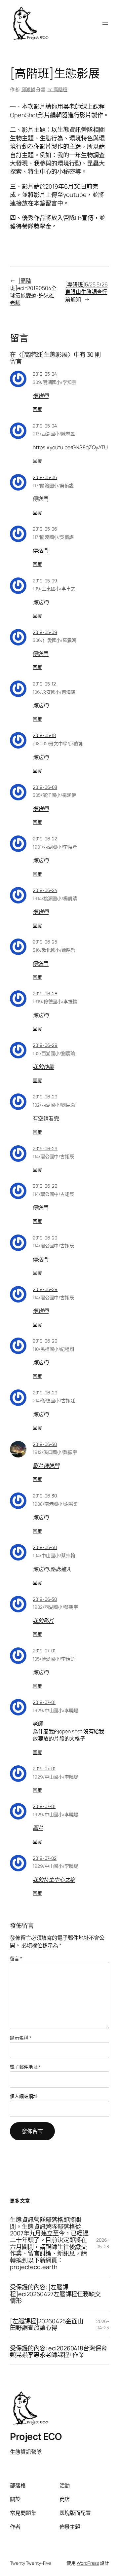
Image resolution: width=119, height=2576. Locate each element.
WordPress (88, 2563)
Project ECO (36, 2436)
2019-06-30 (45, 1444)
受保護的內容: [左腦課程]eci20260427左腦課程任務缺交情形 (55, 2294)
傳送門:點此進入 (52, 1569)
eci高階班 (58, 89)
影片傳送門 (46, 1466)
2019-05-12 (44, 684)
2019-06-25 (45, 942)
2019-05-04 (45, 374)
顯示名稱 (20, 2038)
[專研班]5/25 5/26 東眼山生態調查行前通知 (86, 292)
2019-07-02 (45, 1858)
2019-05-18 (44, 735)
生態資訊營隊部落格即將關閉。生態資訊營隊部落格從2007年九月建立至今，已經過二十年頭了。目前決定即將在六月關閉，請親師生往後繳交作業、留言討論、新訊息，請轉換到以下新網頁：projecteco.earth (49, 2243)
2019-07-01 (44, 1651)
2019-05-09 (45, 581)
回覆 (37, 409)
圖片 (38, 1828)
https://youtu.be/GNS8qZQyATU (70, 447)
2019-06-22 (45, 839)
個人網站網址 (24, 2096)
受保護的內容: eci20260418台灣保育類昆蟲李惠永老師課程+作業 (59, 2352)
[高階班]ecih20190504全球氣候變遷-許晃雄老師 (33, 292)
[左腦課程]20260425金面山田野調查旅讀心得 (47, 2324)
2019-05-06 (45, 477)
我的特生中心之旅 (54, 1880)
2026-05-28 (103, 2243)
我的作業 (43, 1067)
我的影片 (43, 1621)
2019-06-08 (45, 787)
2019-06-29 (45, 1045)
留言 (16, 1958)
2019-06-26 (45, 994)
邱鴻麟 (28, 89)
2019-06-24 (45, 890)
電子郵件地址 (25, 2067)
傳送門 (41, 396)
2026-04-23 (103, 2324)
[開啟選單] (105, 23)
